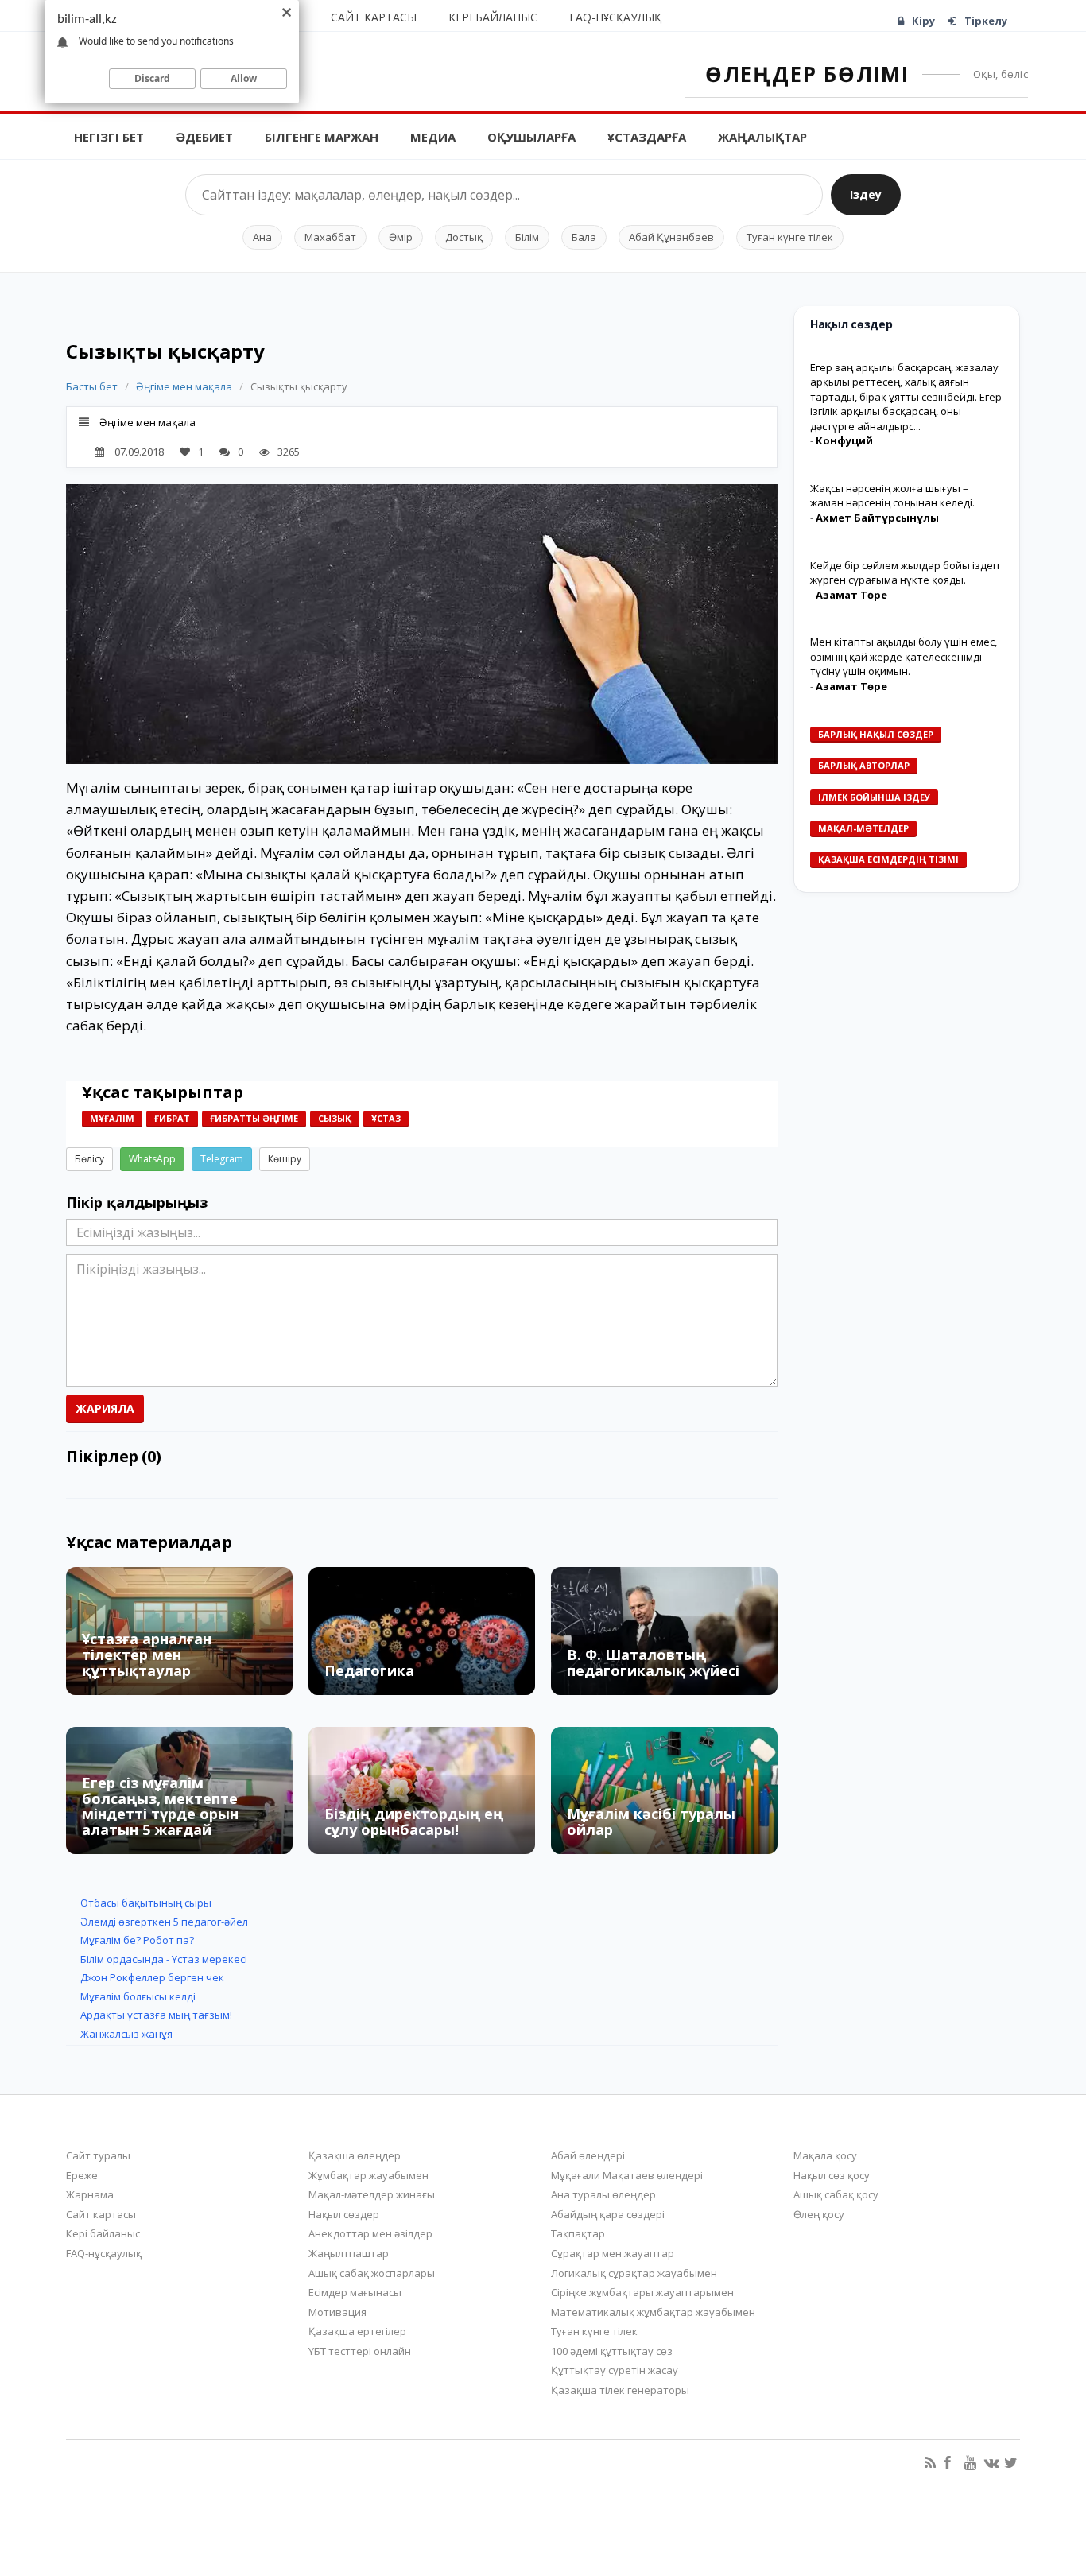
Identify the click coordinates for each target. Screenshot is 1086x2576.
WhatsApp (152, 1159)
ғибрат (172, 1118)
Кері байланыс (493, 17)
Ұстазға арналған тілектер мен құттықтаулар (147, 1655)
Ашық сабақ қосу (836, 2194)
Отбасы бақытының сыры (146, 1903)
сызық (335, 1118)
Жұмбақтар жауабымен (368, 2175)
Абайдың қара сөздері (608, 2214)
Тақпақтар (578, 2233)
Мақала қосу (825, 2155)
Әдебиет (204, 137)
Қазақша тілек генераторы (620, 2390)
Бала (584, 237)
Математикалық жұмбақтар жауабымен (653, 2312)
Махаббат (330, 237)
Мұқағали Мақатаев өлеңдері (627, 2175)
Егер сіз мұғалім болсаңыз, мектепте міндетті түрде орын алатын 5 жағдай (160, 1806)
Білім (527, 237)
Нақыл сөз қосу (832, 2175)
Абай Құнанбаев (671, 237)
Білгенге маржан (322, 137)
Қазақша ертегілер (357, 2331)
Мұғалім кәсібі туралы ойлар (651, 1821)
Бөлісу (89, 1159)
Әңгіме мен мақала (185, 386)
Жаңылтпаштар (349, 2253)
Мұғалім (112, 1118)
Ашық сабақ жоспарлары (372, 2273)
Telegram (222, 1159)
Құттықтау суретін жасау (615, 2370)
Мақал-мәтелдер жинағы (372, 2194)
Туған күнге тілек (790, 237)
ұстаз (386, 1118)
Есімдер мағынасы (355, 2292)
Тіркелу (986, 21)
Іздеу (866, 194)
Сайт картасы (374, 17)
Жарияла (105, 1408)
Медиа (433, 137)
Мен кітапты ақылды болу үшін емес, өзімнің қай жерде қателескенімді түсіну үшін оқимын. (904, 656)
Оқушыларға (531, 137)
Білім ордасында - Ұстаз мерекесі (164, 1959)
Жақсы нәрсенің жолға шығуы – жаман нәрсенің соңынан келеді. (892, 496)
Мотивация (337, 2312)
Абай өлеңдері (588, 2155)
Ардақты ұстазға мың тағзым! (156, 2015)
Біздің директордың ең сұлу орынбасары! (414, 1821)
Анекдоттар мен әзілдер (370, 2233)
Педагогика (369, 1670)
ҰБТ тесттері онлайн (360, 2351)
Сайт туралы (98, 2155)
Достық (464, 237)
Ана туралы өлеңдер (603, 2194)
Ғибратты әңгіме (254, 1118)
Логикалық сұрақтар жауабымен (634, 2273)
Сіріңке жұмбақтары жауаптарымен (642, 2292)
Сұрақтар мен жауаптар (613, 2253)
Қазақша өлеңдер (355, 2155)
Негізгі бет (109, 137)
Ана (262, 237)
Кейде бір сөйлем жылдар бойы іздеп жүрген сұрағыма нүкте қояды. (905, 573)
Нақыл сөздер (344, 2214)
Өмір (401, 237)
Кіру (923, 21)
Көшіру (285, 1159)
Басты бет (92, 386)
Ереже (82, 2175)
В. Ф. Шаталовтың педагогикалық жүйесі (653, 1662)
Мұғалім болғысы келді (138, 1996)
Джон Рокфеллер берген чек (152, 1977)
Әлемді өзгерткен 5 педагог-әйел (164, 1922)
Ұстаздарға (647, 137)
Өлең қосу (819, 2214)
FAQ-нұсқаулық (615, 17)
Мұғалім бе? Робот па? (137, 1940)
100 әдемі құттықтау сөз (612, 2351)
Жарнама (90, 2194)
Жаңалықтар (762, 137)
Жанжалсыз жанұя (126, 2034)
